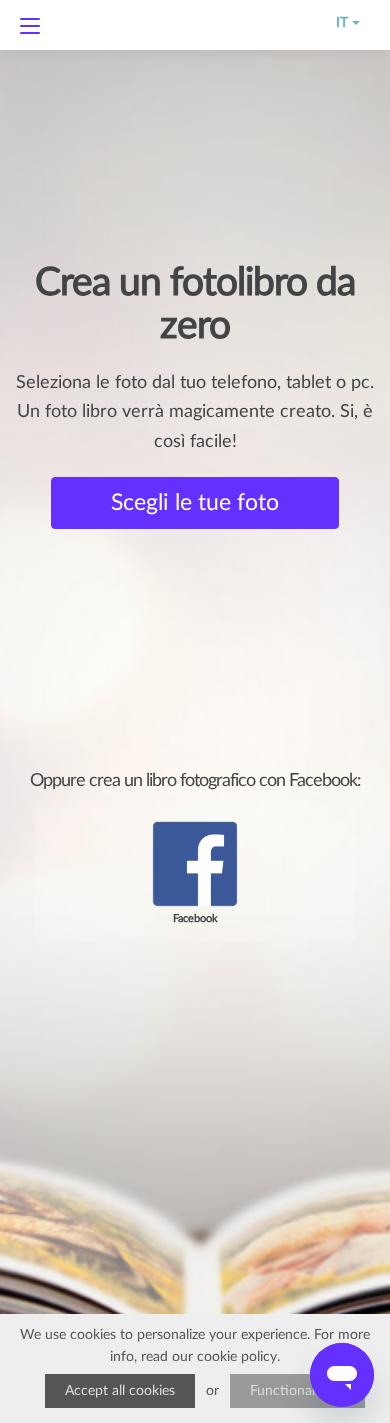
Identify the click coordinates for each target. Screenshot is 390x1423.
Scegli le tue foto (195, 502)
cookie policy (237, 1357)
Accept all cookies (120, 1391)
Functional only (297, 1391)
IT (338, 23)
